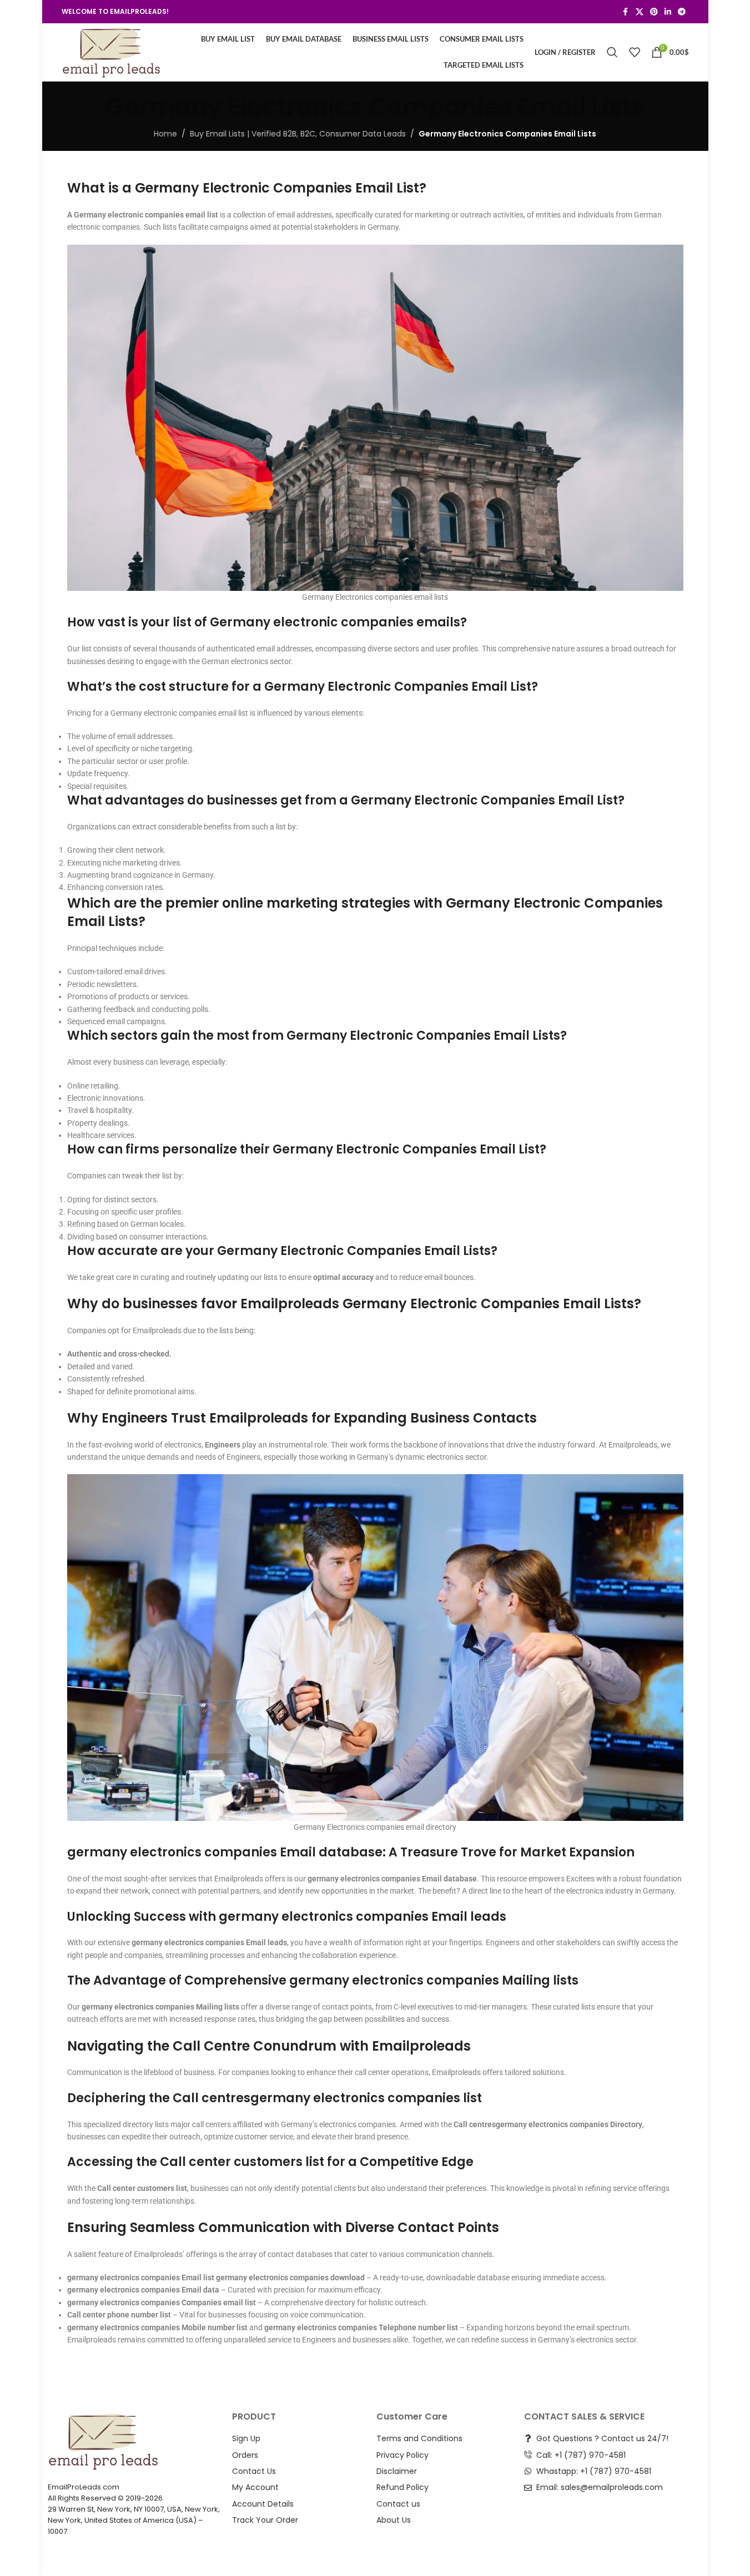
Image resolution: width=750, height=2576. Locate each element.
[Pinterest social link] (654, 12)
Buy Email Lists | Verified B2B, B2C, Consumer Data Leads (298, 134)
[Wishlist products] (635, 52)
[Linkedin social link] (668, 12)
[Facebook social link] (626, 12)
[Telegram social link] (682, 12)
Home (165, 134)
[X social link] (640, 12)
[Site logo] (111, 52)
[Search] (612, 52)
